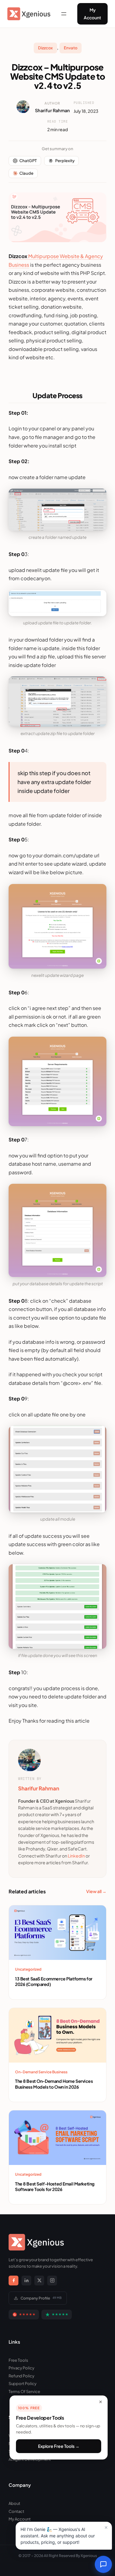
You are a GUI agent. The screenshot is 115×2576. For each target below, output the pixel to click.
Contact (16, 2511)
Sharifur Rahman (52, 110)
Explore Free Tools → (59, 2446)
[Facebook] (13, 2281)
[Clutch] (24, 2315)
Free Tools (18, 2360)
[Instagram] (52, 2281)
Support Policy (23, 2384)
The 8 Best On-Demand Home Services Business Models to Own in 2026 (54, 2084)
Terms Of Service (24, 2391)
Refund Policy (21, 2376)
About (14, 2503)
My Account (92, 14)
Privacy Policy (21, 2368)
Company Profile (41, 2298)
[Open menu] (64, 14)
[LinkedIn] (26, 2281)
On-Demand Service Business (41, 2072)
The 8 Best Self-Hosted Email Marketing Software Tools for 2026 (55, 2186)
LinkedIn (76, 1856)
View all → (96, 1891)
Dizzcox (45, 48)
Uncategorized (28, 1969)
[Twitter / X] (39, 2281)
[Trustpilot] (57, 2315)
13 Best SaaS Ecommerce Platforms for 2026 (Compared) (54, 1981)
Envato (71, 48)
